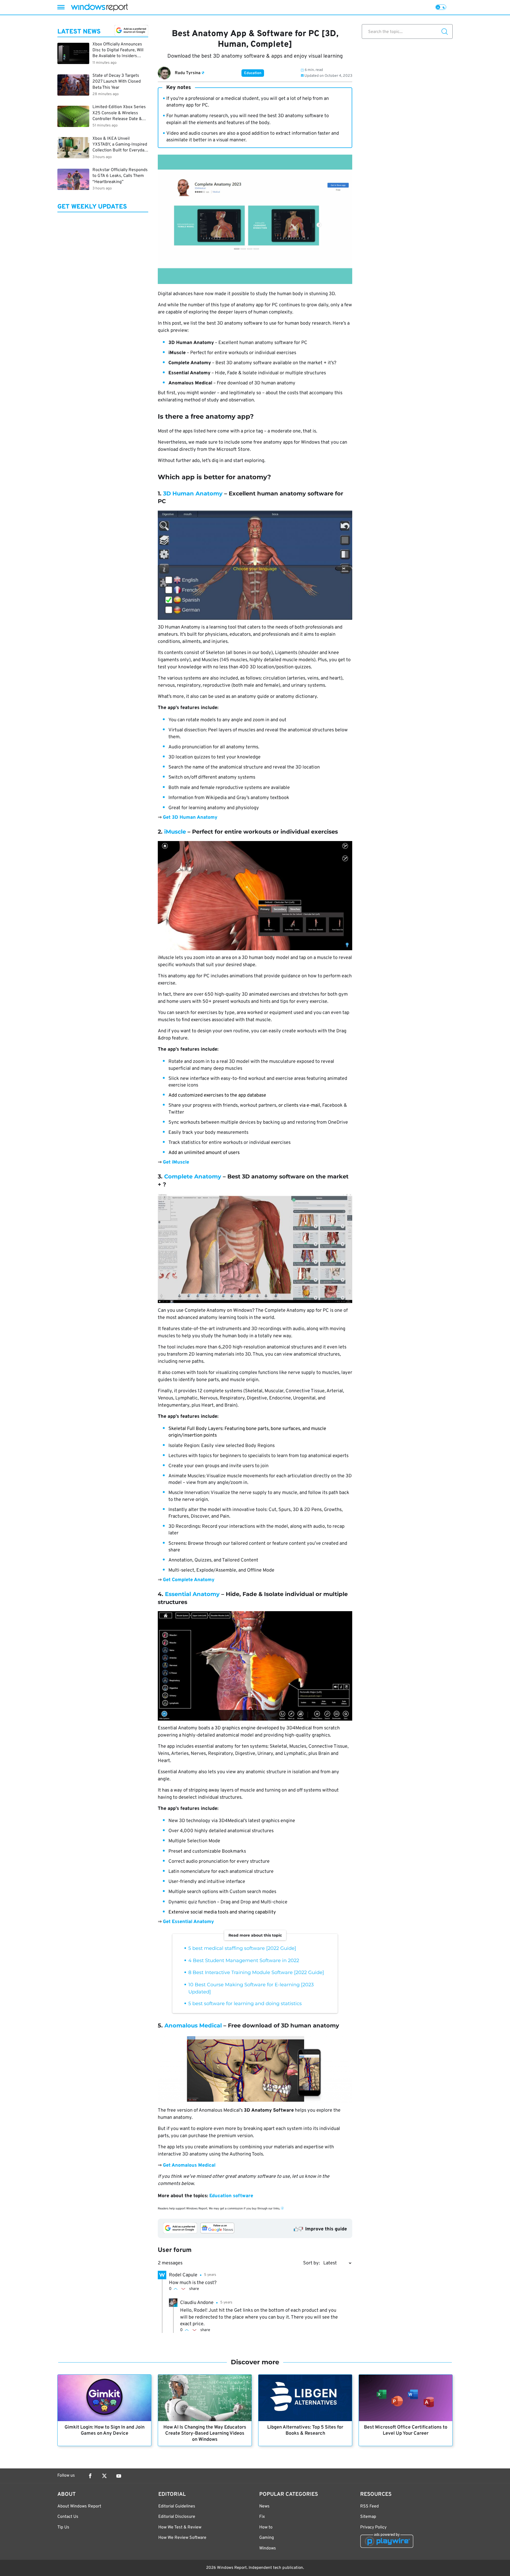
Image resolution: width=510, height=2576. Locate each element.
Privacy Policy (373, 2527)
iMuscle (175, 832)
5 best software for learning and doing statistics (245, 2004)
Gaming (267, 2538)
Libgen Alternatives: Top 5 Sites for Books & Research (305, 2430)
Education (253, 73)
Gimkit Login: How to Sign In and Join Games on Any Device (105, 2430)
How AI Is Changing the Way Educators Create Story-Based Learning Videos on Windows (205, 2433)
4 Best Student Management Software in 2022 (244, 1960)
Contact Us (68, 2517)
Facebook (90, 2476)
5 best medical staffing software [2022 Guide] (242, 1948)
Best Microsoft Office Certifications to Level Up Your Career (406, 2430)
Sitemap (368, 2517)
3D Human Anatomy (193, 493)
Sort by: (311, 2263)
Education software (231, 2196)
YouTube (119, 2476)
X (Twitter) (104, 2476)
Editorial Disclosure (177, 2517)
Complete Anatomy (193, 1176)
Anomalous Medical (193, 2025)
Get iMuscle (176, 1162)
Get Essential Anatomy (188, 1922)
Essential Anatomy (192, 1594)
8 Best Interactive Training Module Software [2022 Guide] (256, 1972)
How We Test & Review (180, 2527)
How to (266, 2527)
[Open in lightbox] (255, 565)
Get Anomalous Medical (189, 2165)
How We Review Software (182, 2538)
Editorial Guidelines (177, 2506)
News (264, 2506)
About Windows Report (79, 2506)
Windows (268, 2548)
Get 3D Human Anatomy (190, 818)
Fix (262, 2517)
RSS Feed (369, 2506)
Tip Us (63, 2527)
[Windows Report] (99, 7)
